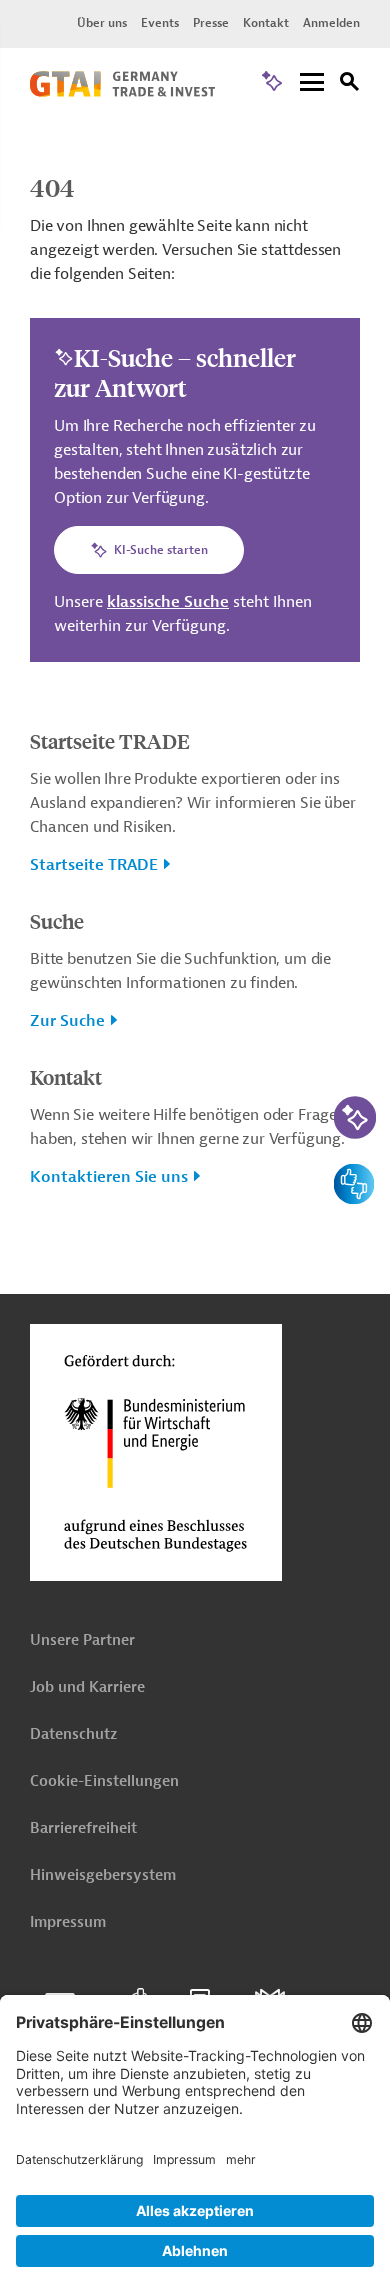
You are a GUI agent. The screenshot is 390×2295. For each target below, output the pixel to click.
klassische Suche (168, 602)
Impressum (68, 1922)
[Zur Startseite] (122, 92)
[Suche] (350, 84)
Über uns (102, 23)
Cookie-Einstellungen (104, 1781)
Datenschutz (73, 1734)
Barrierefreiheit (83, 1828)
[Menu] (312, 83)
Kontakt (266, 23)
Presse (211, 23)
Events (160, 23)
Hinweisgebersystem (103, 1875)
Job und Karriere (87, 1687)
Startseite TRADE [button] (94, 865)
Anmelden (331, 23)
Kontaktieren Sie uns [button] (109, 1177)
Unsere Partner (82, 1640)
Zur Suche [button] (67, 1021)
